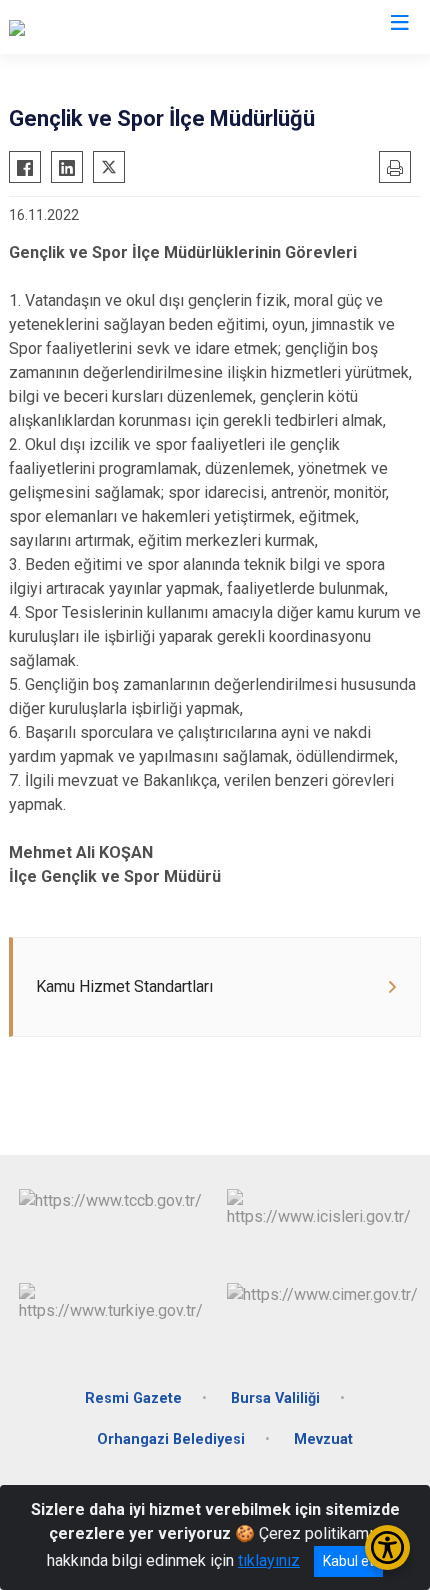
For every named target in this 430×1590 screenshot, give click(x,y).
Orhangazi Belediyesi (171, 1439)
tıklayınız (269, 1560)
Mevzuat (323, 1439)
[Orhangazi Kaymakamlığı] (94, 27)
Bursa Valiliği (275, 1398)
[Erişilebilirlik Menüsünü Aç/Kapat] (387, 1547)
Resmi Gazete (133, 1398)
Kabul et (348, 1561)
